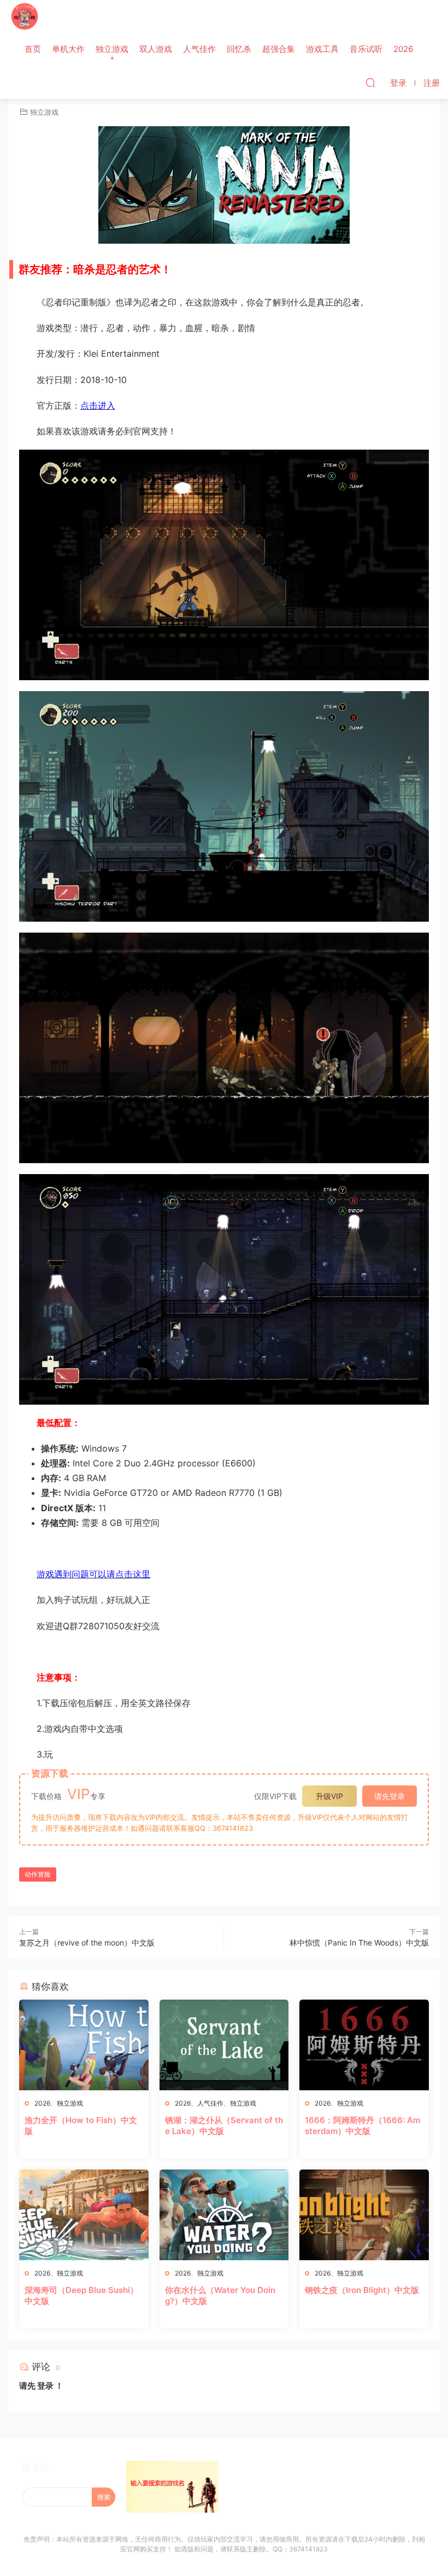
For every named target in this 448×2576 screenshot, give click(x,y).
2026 (403, 49)
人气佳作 (199, 49)
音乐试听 (366, 49)
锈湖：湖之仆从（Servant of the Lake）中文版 (224, 2126)
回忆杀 (239, 49)
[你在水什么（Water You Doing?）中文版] (224, 2215)
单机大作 (68, 49)
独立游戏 (112, 49)
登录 (45, 2386)
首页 (33, 49)
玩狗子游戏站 (25, 16)
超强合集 (279, 49)
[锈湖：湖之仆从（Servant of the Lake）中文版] (224, 2045)
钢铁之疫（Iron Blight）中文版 (362, 2290)
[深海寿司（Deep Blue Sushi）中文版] (84, 2215)
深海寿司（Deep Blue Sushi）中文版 (81, 2295)
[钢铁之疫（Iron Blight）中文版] (364, 2215)
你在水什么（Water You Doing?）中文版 (220, 2295)
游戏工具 (322, 49)
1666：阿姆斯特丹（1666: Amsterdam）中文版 (362, 2126)
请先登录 (390, 1796)
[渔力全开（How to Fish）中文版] (84, 2045)
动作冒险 (38, 1874)
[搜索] (370, 82)
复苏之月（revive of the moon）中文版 (87, 1943)
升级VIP (329, 1796)
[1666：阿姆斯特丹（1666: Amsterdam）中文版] (364, 2045)
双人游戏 (156, 49)
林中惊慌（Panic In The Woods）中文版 (359, 1943)
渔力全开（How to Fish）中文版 (81, 2126)
